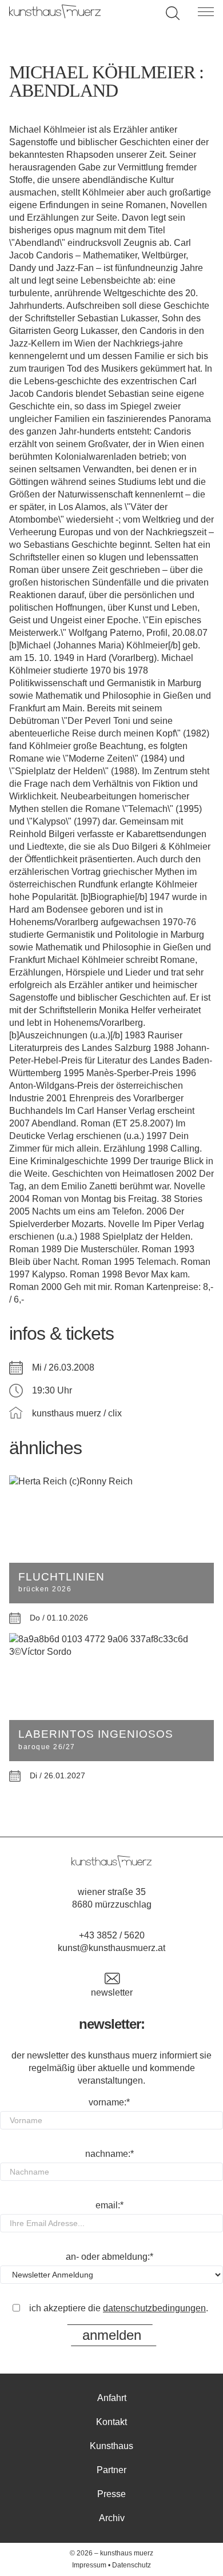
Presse (111, 2494)
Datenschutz (132, 2565)
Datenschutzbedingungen (154, 2308)
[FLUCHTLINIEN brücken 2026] (111, 1482)
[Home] (55, 15)
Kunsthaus (111, 2446)
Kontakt (111, 2422)
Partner (111, 2470)
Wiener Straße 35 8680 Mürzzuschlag (112, 1898)
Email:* (109, 2205)
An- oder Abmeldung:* (109, 2257)
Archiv (112, 2518)
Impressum (89, 2565)
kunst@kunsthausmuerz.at (111, 1948)
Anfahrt (112, 2398)
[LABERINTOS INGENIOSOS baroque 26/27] (111, 1646)
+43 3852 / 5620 (112, 1935)
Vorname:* (109, 2102)
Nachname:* (109, 2154)
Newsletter (112, 1992)
